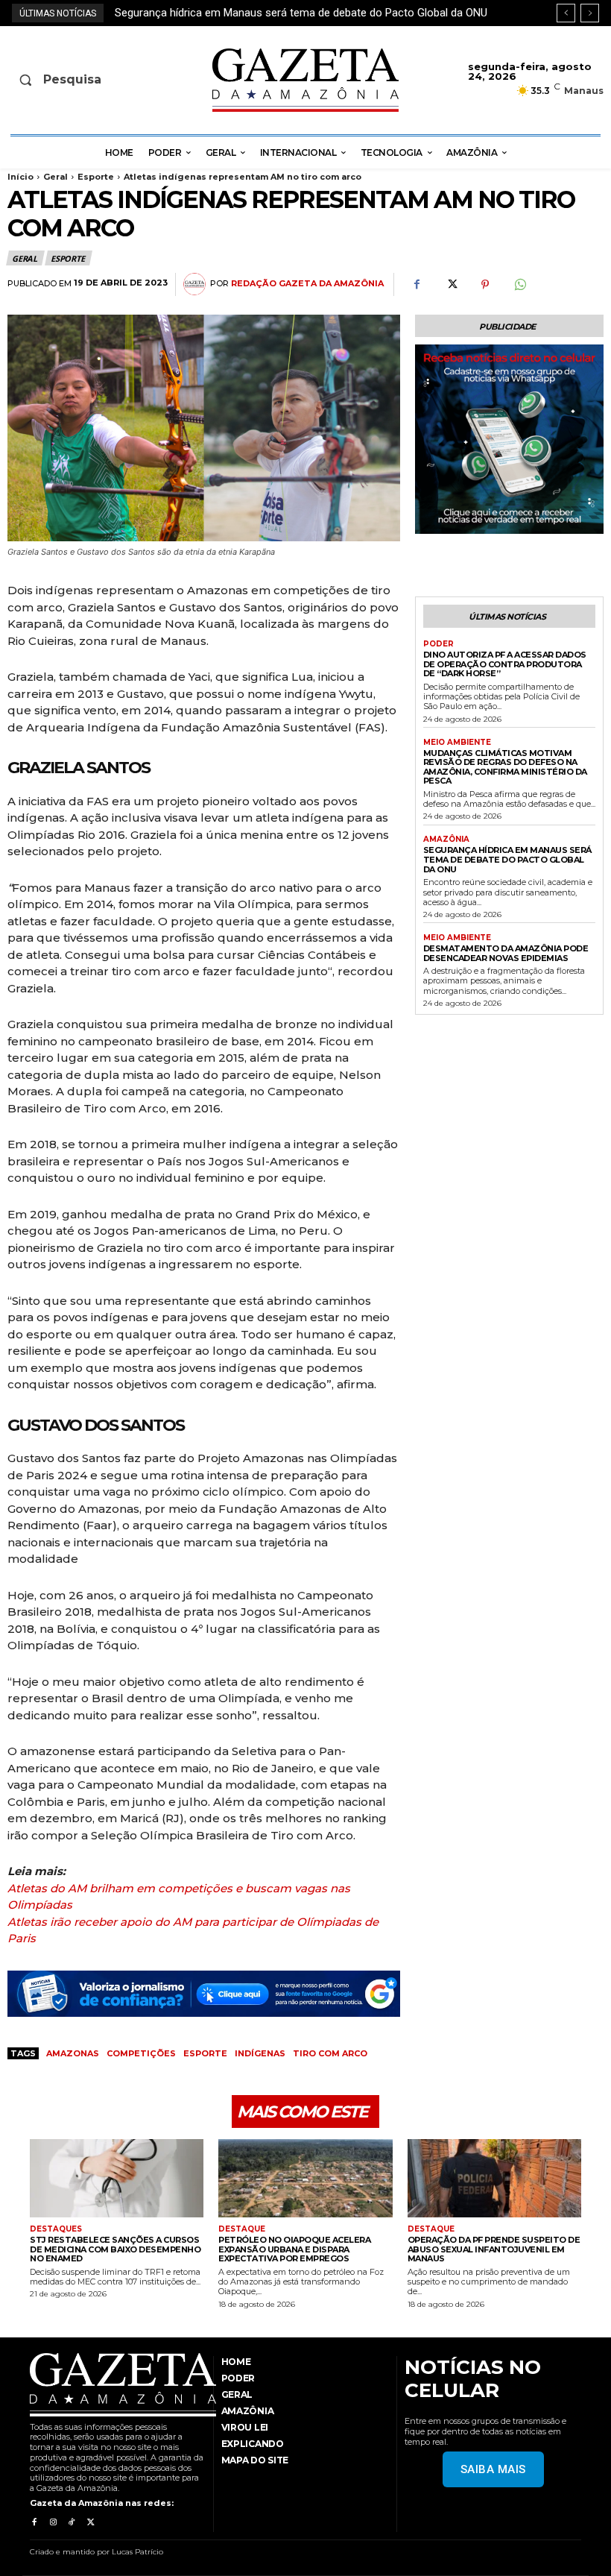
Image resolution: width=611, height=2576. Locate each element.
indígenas (260, 2053)
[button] (75, 80)
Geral (56, 177)
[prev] (566, 13)
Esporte (96, 177)
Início (20, 177)
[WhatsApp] (519, 285)
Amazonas (73, 2053)
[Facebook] (417, 285)
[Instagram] (53, 2522)
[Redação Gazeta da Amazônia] (197, 284)
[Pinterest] (485, 285)
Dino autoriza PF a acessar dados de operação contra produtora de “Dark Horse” (505, 664)
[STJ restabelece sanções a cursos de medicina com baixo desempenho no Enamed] (117, 2178)
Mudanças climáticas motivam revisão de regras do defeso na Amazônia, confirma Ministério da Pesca (505, 767)
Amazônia (446, 840)
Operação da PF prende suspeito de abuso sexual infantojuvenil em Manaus (494, 2249)
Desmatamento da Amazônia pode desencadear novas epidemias (277, 13)
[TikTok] (72, 2522)
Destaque (242, 2229)
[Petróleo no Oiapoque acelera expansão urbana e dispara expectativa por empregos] (305, 2178)
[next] (590, 13)
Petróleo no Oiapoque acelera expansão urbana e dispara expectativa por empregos (294, 2249)
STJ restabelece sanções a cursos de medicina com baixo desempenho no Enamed (115, 2249)
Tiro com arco (330, 2053)
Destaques (56, 2229)
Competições (141, 2053)
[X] (451, 285)
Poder (439, 644)
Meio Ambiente (457, 743)
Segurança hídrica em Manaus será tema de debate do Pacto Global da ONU (507, 859)
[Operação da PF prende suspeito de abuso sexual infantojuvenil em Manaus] (494, 2178)
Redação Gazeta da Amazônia (307, 284)
